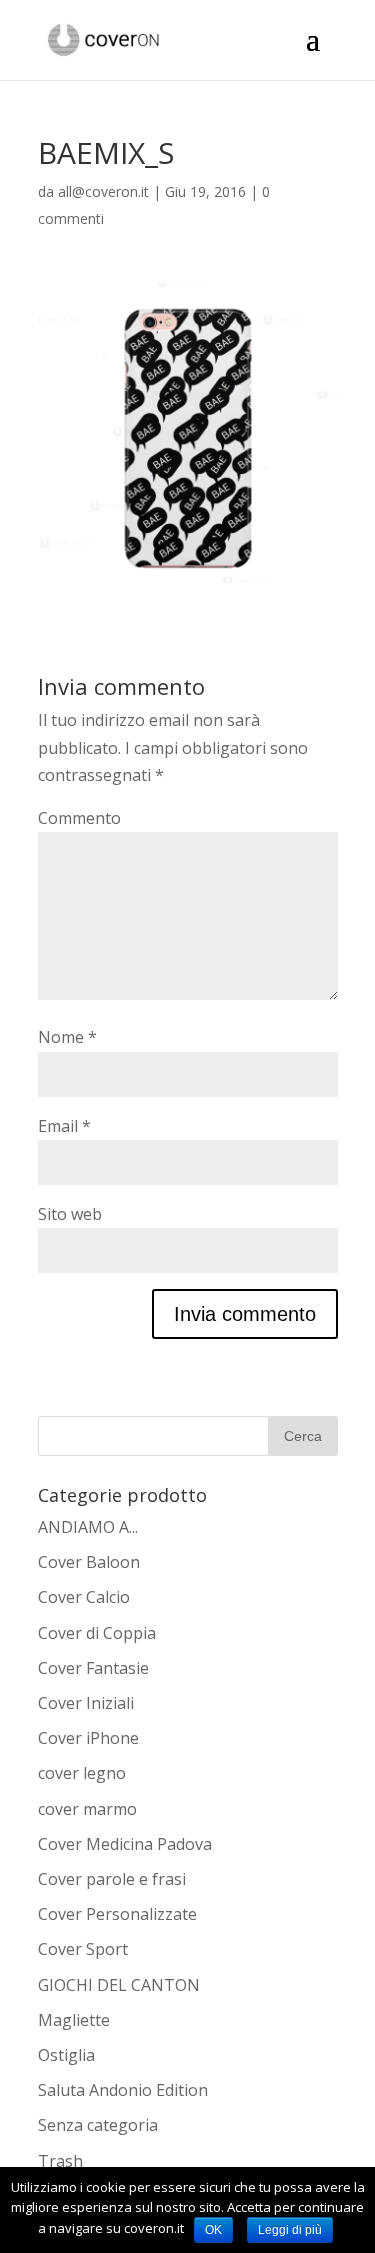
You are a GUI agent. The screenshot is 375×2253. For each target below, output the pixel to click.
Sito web (70, 1214)
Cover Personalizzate (117, 1914)
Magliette (74, 2020)
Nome (67, 1037)
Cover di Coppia (97, 1633)
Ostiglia (66, 2055)
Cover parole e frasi (112, 1879)
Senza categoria (98, 2125)
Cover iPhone (88, 1738)
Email (64, 1126)
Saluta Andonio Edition (123, 2090)
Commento (79, 818)
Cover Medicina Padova (125, 1844)
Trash (60, 2161)
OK (213, 2230)
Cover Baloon (89, 1562)
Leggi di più (290, 2230)
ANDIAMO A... (88, 1527)
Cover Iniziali (86, 1703)
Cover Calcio (84, 1597)
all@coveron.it (103, 191)
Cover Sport (83, 1949)
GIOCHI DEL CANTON (119, 1985)
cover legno (82, 1773)
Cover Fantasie (93, 1668)
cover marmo (87, 1809)
